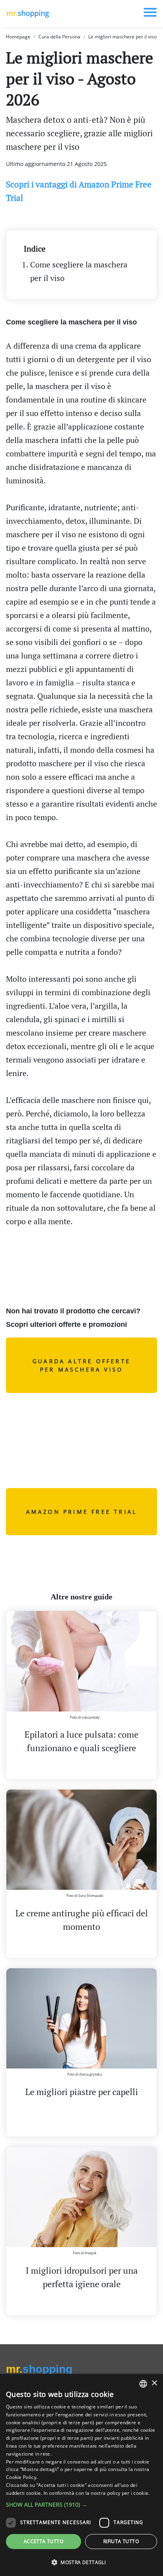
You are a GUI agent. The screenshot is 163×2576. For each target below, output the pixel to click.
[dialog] (81, 2475)
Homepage (18, 37)
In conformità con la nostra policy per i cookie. (97, 2493)
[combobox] (143, 2384)
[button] (81, 2504)
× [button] (154, 2383)
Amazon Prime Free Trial (82, 1512)
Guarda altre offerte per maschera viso (81, 1365)
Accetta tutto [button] (44, 2541)
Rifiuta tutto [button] (121, 2541)
